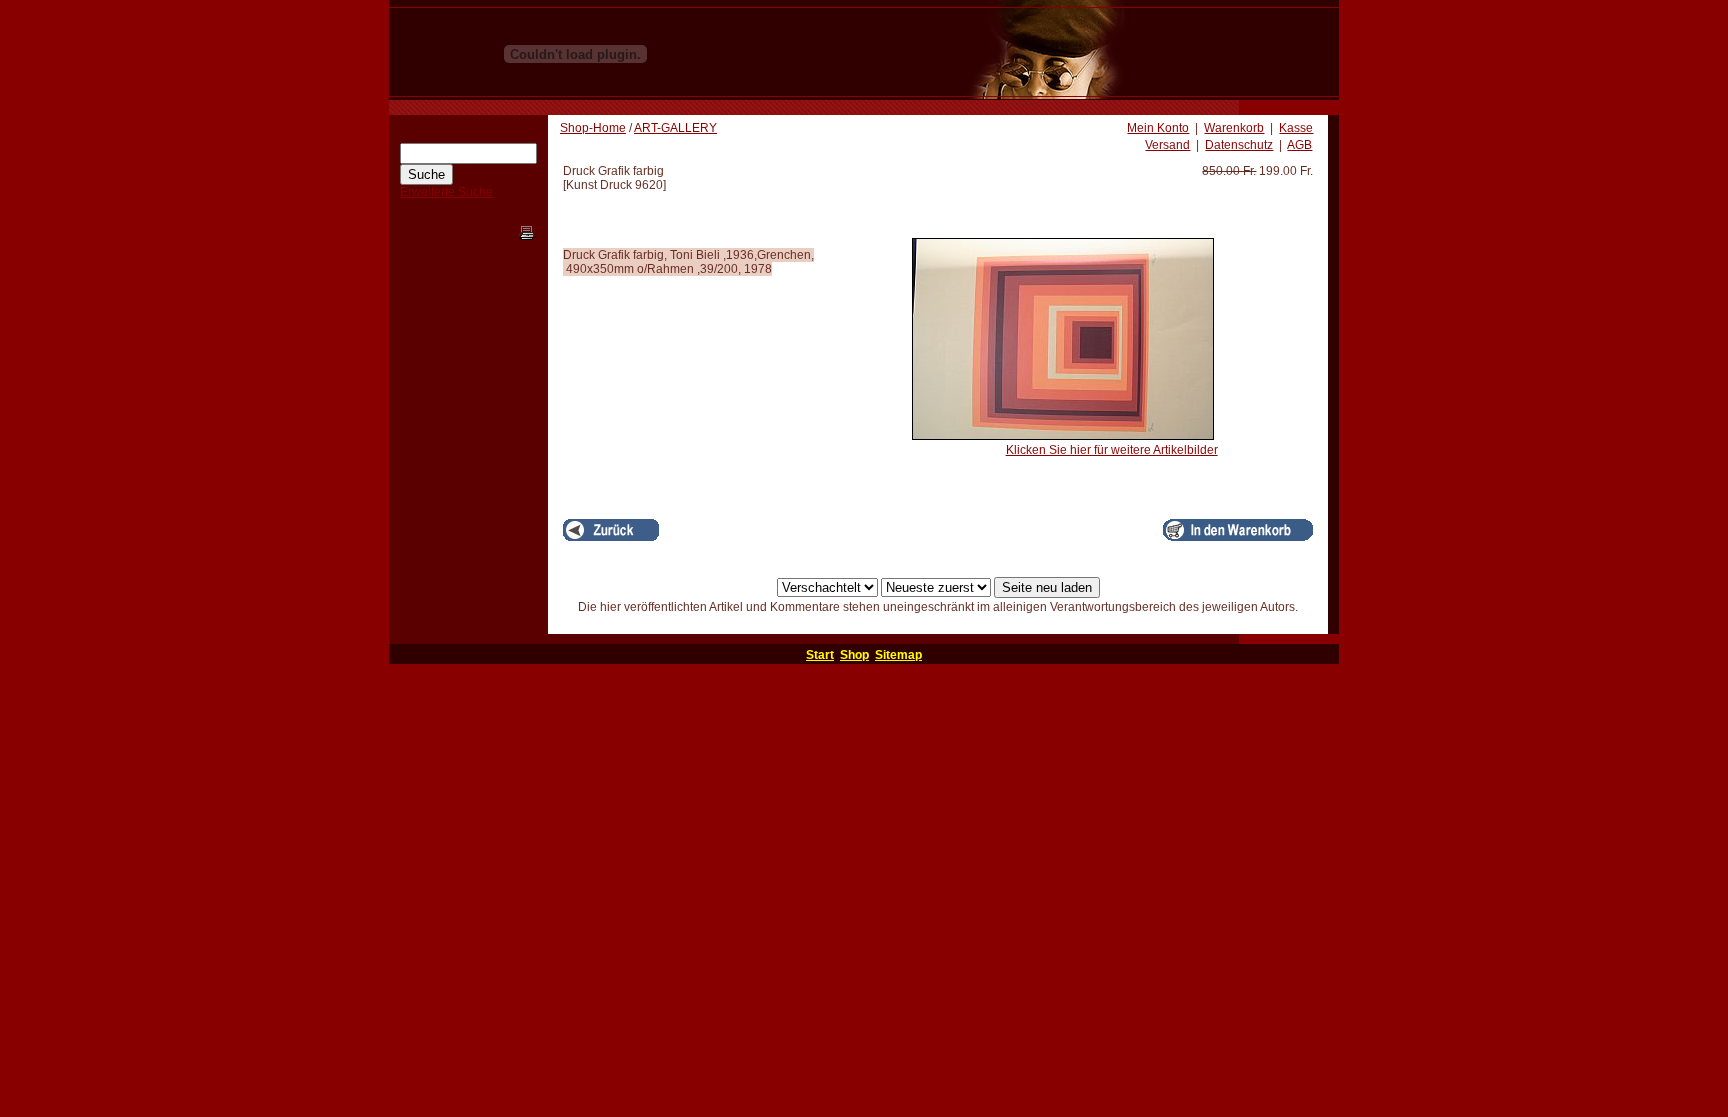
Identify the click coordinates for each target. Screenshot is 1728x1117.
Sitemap (898, 655)
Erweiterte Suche (446, 192)
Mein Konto (1158, 128)
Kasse (1296, 128)
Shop (854, 655)
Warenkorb (1234, 128)
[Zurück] (611, 530)
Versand (1167, 145)
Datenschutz (1239, 145)
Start (820, 655)
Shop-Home (593, 128)
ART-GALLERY (675, 128)
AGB (1299, 145)
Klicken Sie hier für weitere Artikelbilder (1112, 450)
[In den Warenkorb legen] (1238, 530)
